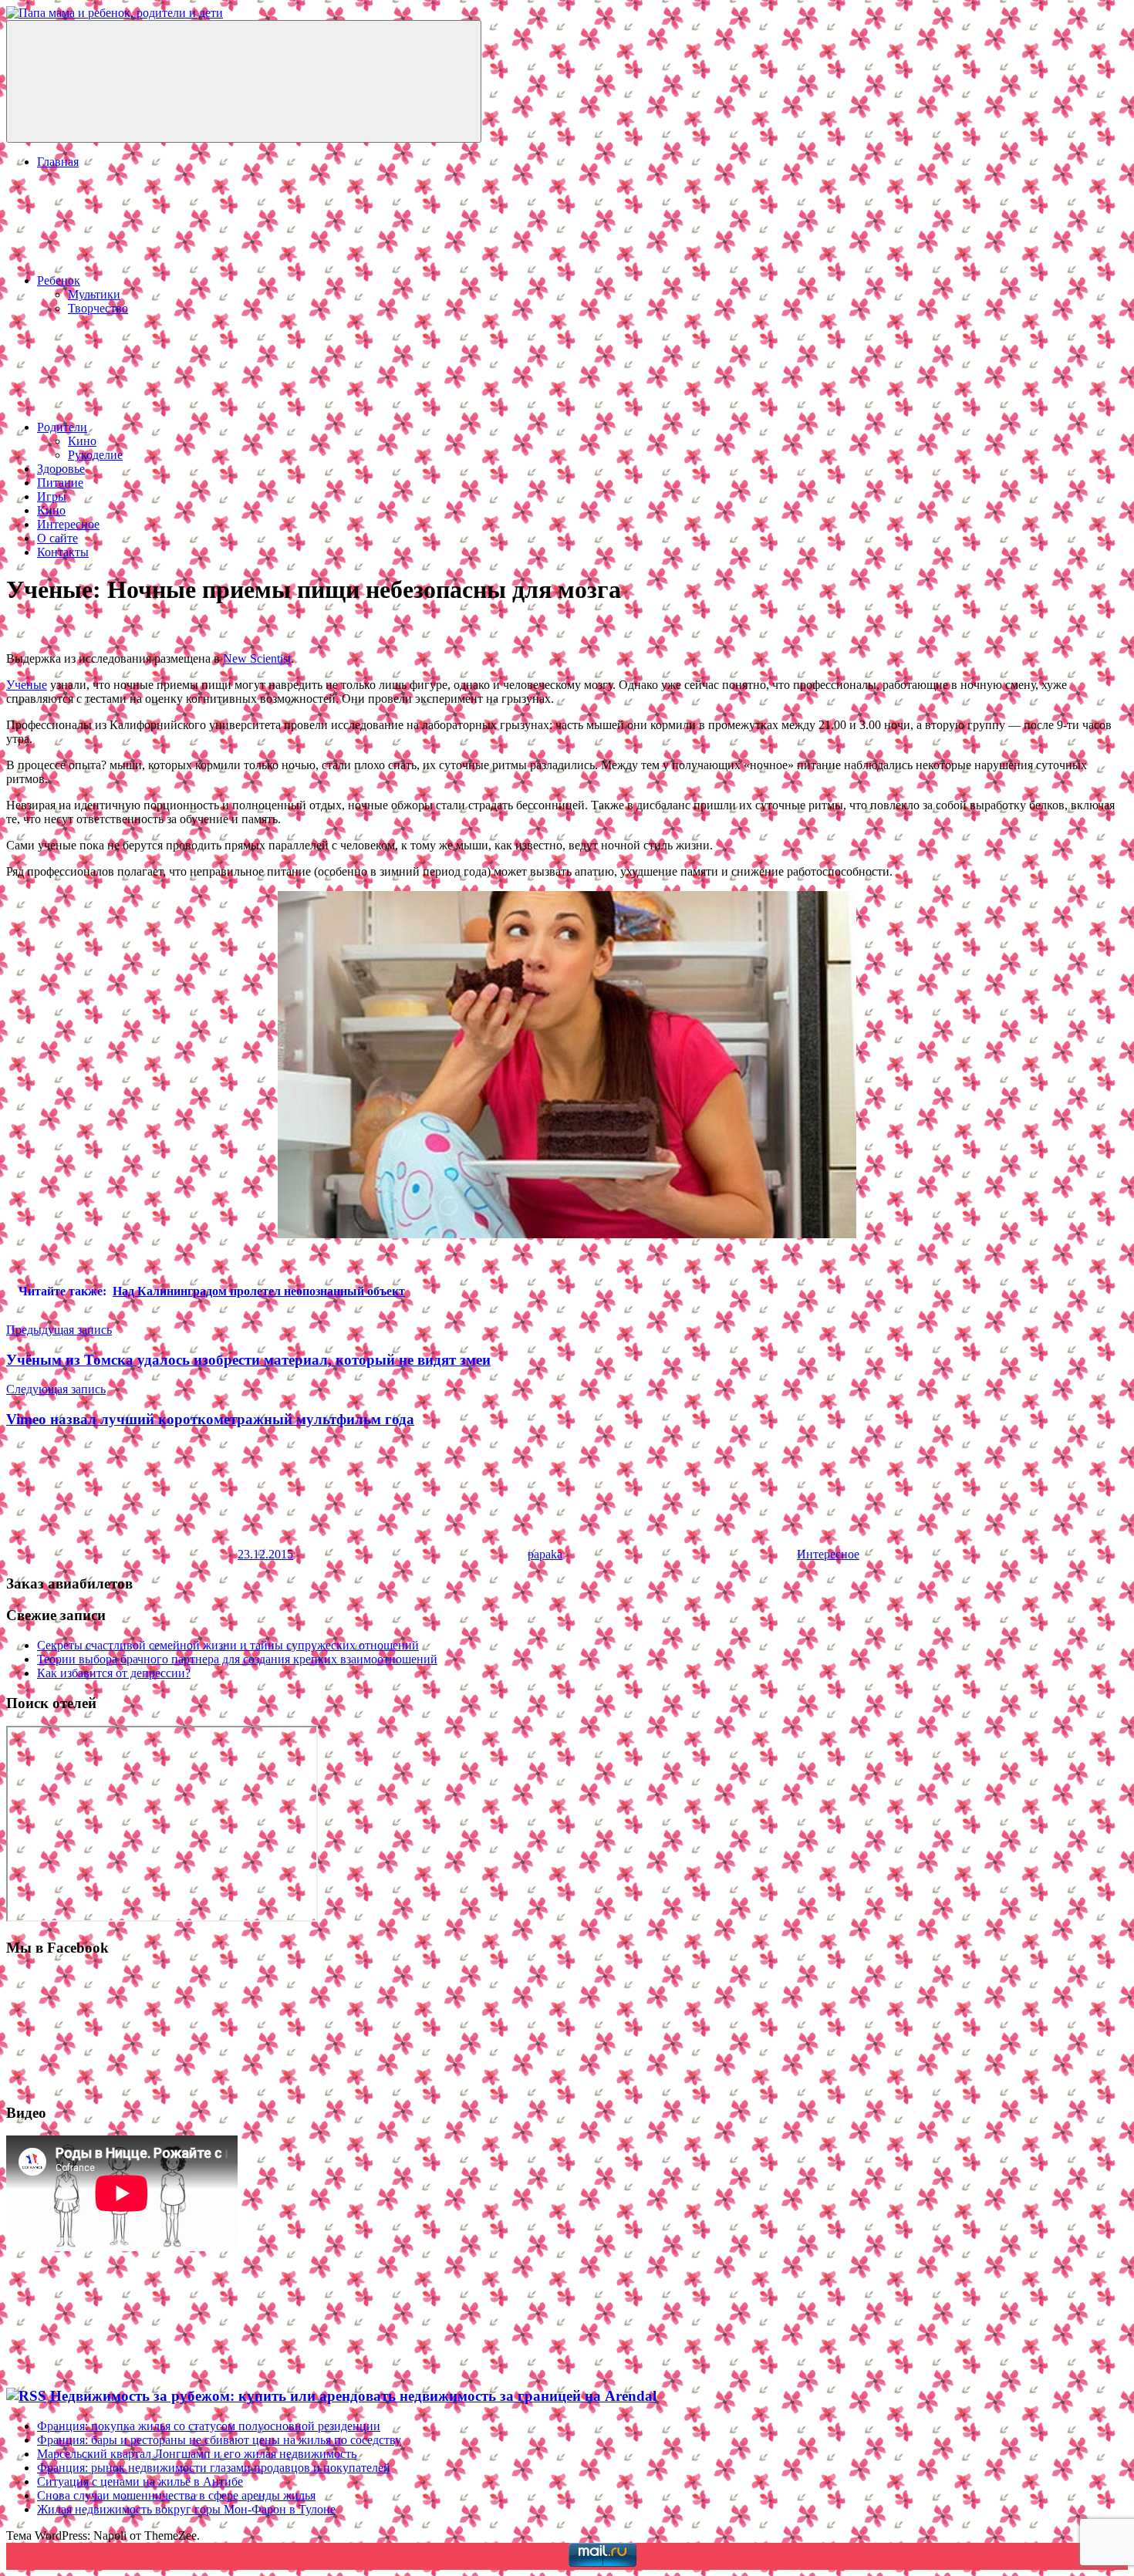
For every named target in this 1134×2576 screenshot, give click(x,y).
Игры (52, 496)
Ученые (27, 685)
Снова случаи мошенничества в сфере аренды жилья (176, 2495)
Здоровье (61, 469)
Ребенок (59, 280)
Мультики (94, 294)
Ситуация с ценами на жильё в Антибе (140, 2481)
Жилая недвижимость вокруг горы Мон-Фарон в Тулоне (186, 2509)
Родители (62, 427)
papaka (545, 1554)
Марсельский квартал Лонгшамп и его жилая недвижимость (197, 2454)
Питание (60, 483)
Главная (58, 162)
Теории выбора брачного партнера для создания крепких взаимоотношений (237, 1659)
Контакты (63, 552)
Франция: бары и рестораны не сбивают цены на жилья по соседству (219, 2440)
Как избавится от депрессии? (114, 1673)
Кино (82, 441)
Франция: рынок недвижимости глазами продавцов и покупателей (214, 2468)
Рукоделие (95, 455)
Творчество (98, 308)
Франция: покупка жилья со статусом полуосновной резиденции (209, 2426)
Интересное (68, 524)
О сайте (57, 538)
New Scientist (257, 658)
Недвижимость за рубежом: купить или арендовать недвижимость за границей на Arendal (353, 2396)
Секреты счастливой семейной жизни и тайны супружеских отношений (228, 1645)
